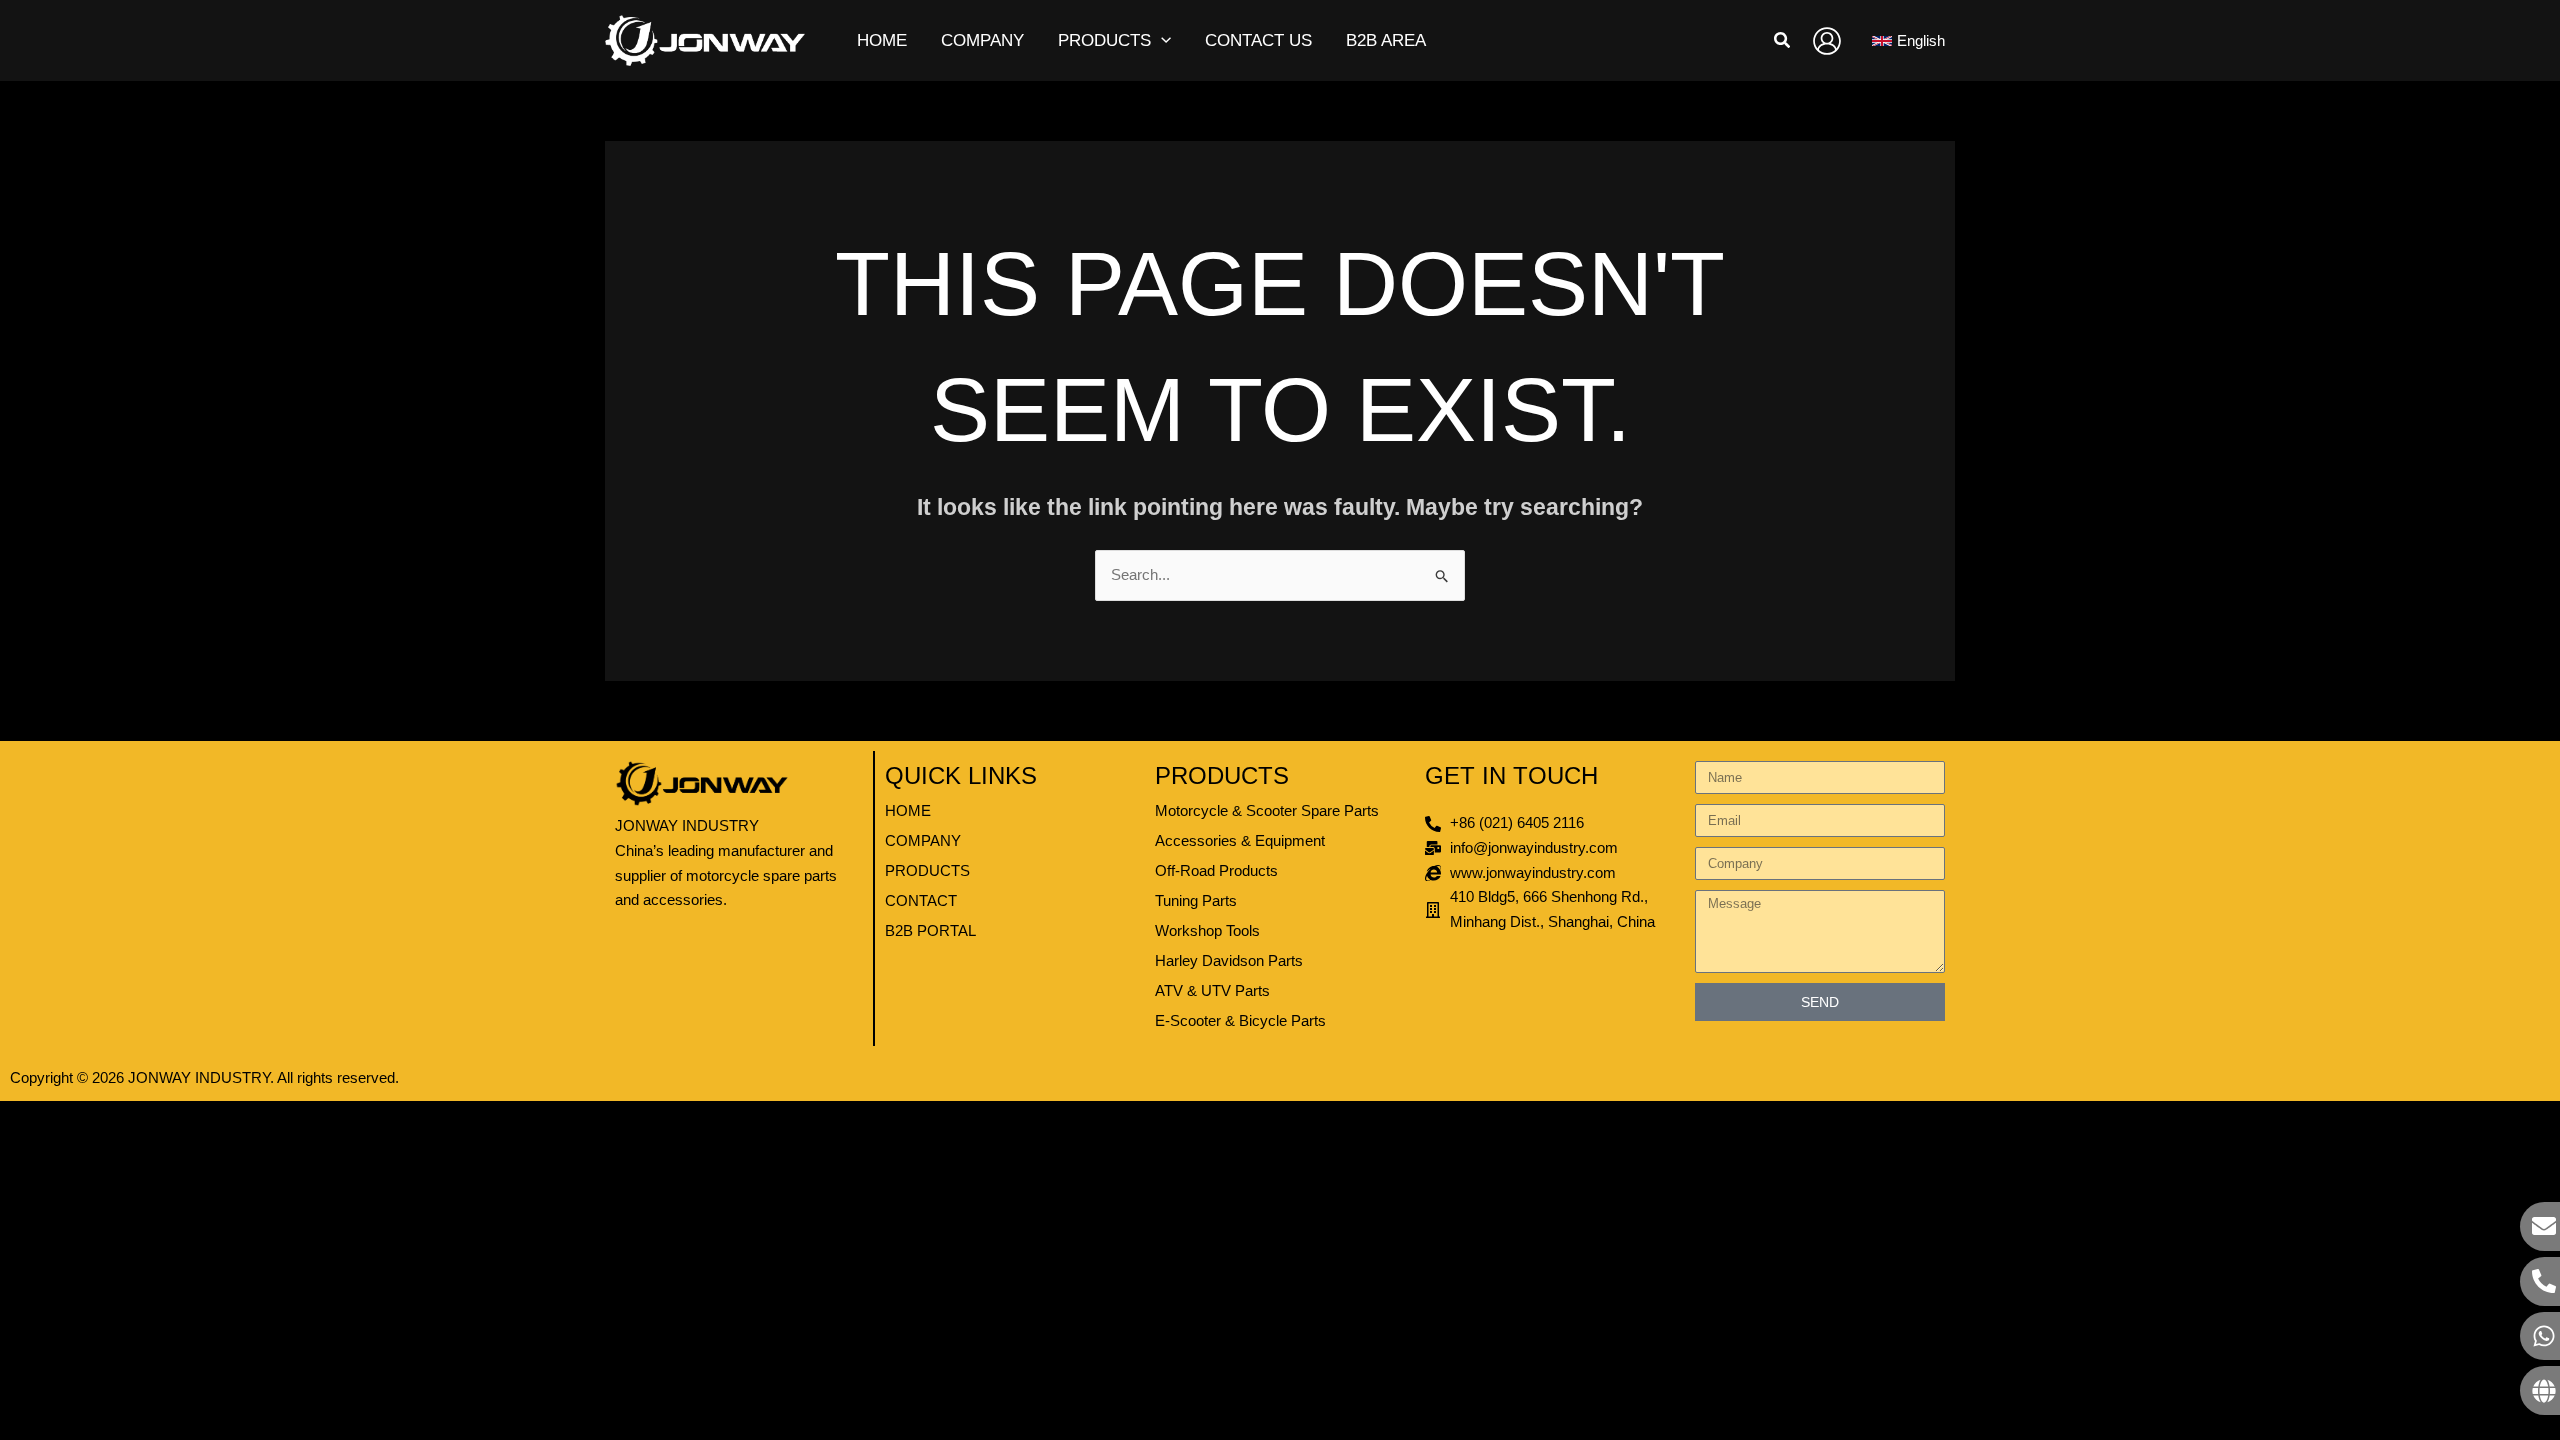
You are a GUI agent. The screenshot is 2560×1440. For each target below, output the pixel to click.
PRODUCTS (927, 870)
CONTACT (921, 900)
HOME (908, 810)
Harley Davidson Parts (1229, 960)
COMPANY (923, 840)
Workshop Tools (1207, 930)
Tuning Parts (1196, 900)
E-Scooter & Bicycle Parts (1240, 1020)
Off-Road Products (1216, 870)
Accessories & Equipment (1240, 840)
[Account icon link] (1827, 41)
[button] (1161, 41)
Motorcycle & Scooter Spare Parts (1267, 810)
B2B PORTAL (930, 930)
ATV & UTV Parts (1212, 990)
